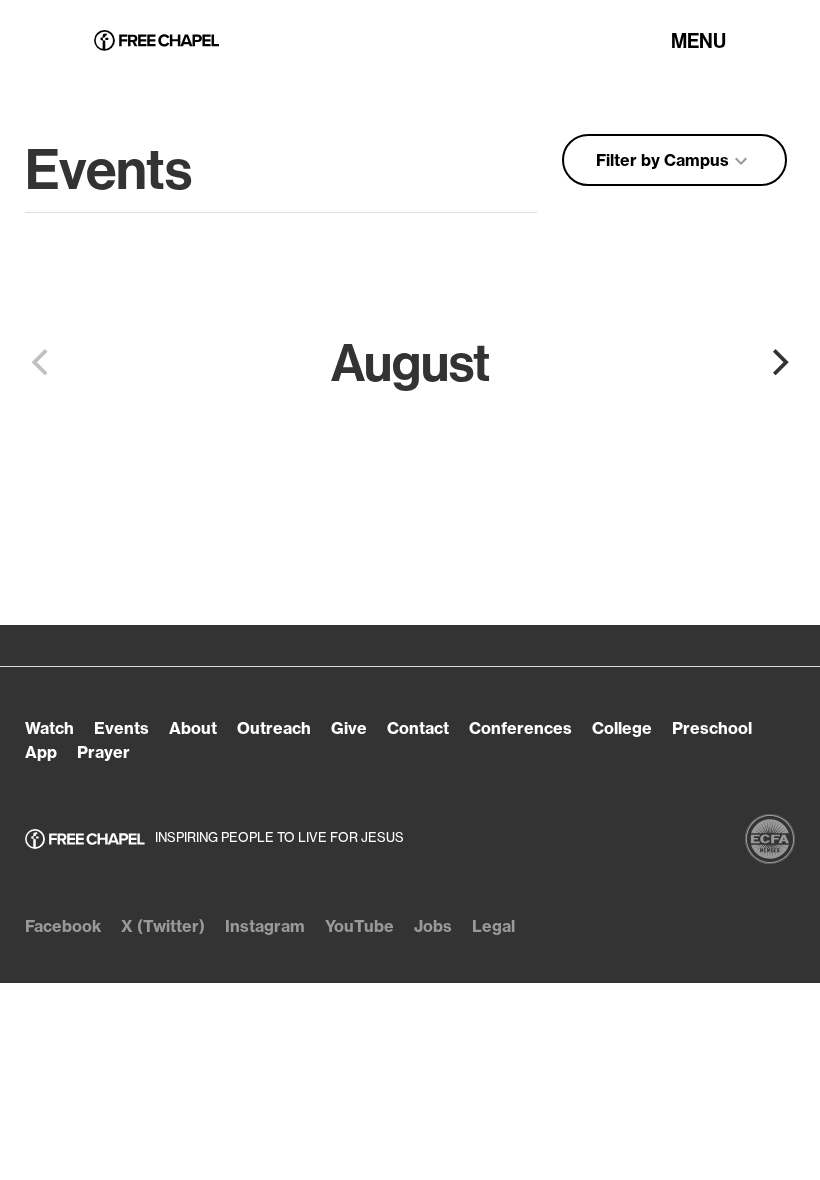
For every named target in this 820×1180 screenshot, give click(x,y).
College (622, 728)
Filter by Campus (674, 161)
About (193, 728)
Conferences (520, 728)
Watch (49, 728)
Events (121, 728)
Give (349, 728)
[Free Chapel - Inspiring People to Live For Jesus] (156, 41)
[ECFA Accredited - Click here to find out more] (770, 839)
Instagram (265, 926)
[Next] (778, 362)
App (41, 752)
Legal (493, 926)
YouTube (359, 926)
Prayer (103, 752)
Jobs (433, 926)
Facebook (63, 926)
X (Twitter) (163, 926)
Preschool (712, 728)
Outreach (274, 728)
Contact (418, 728)
